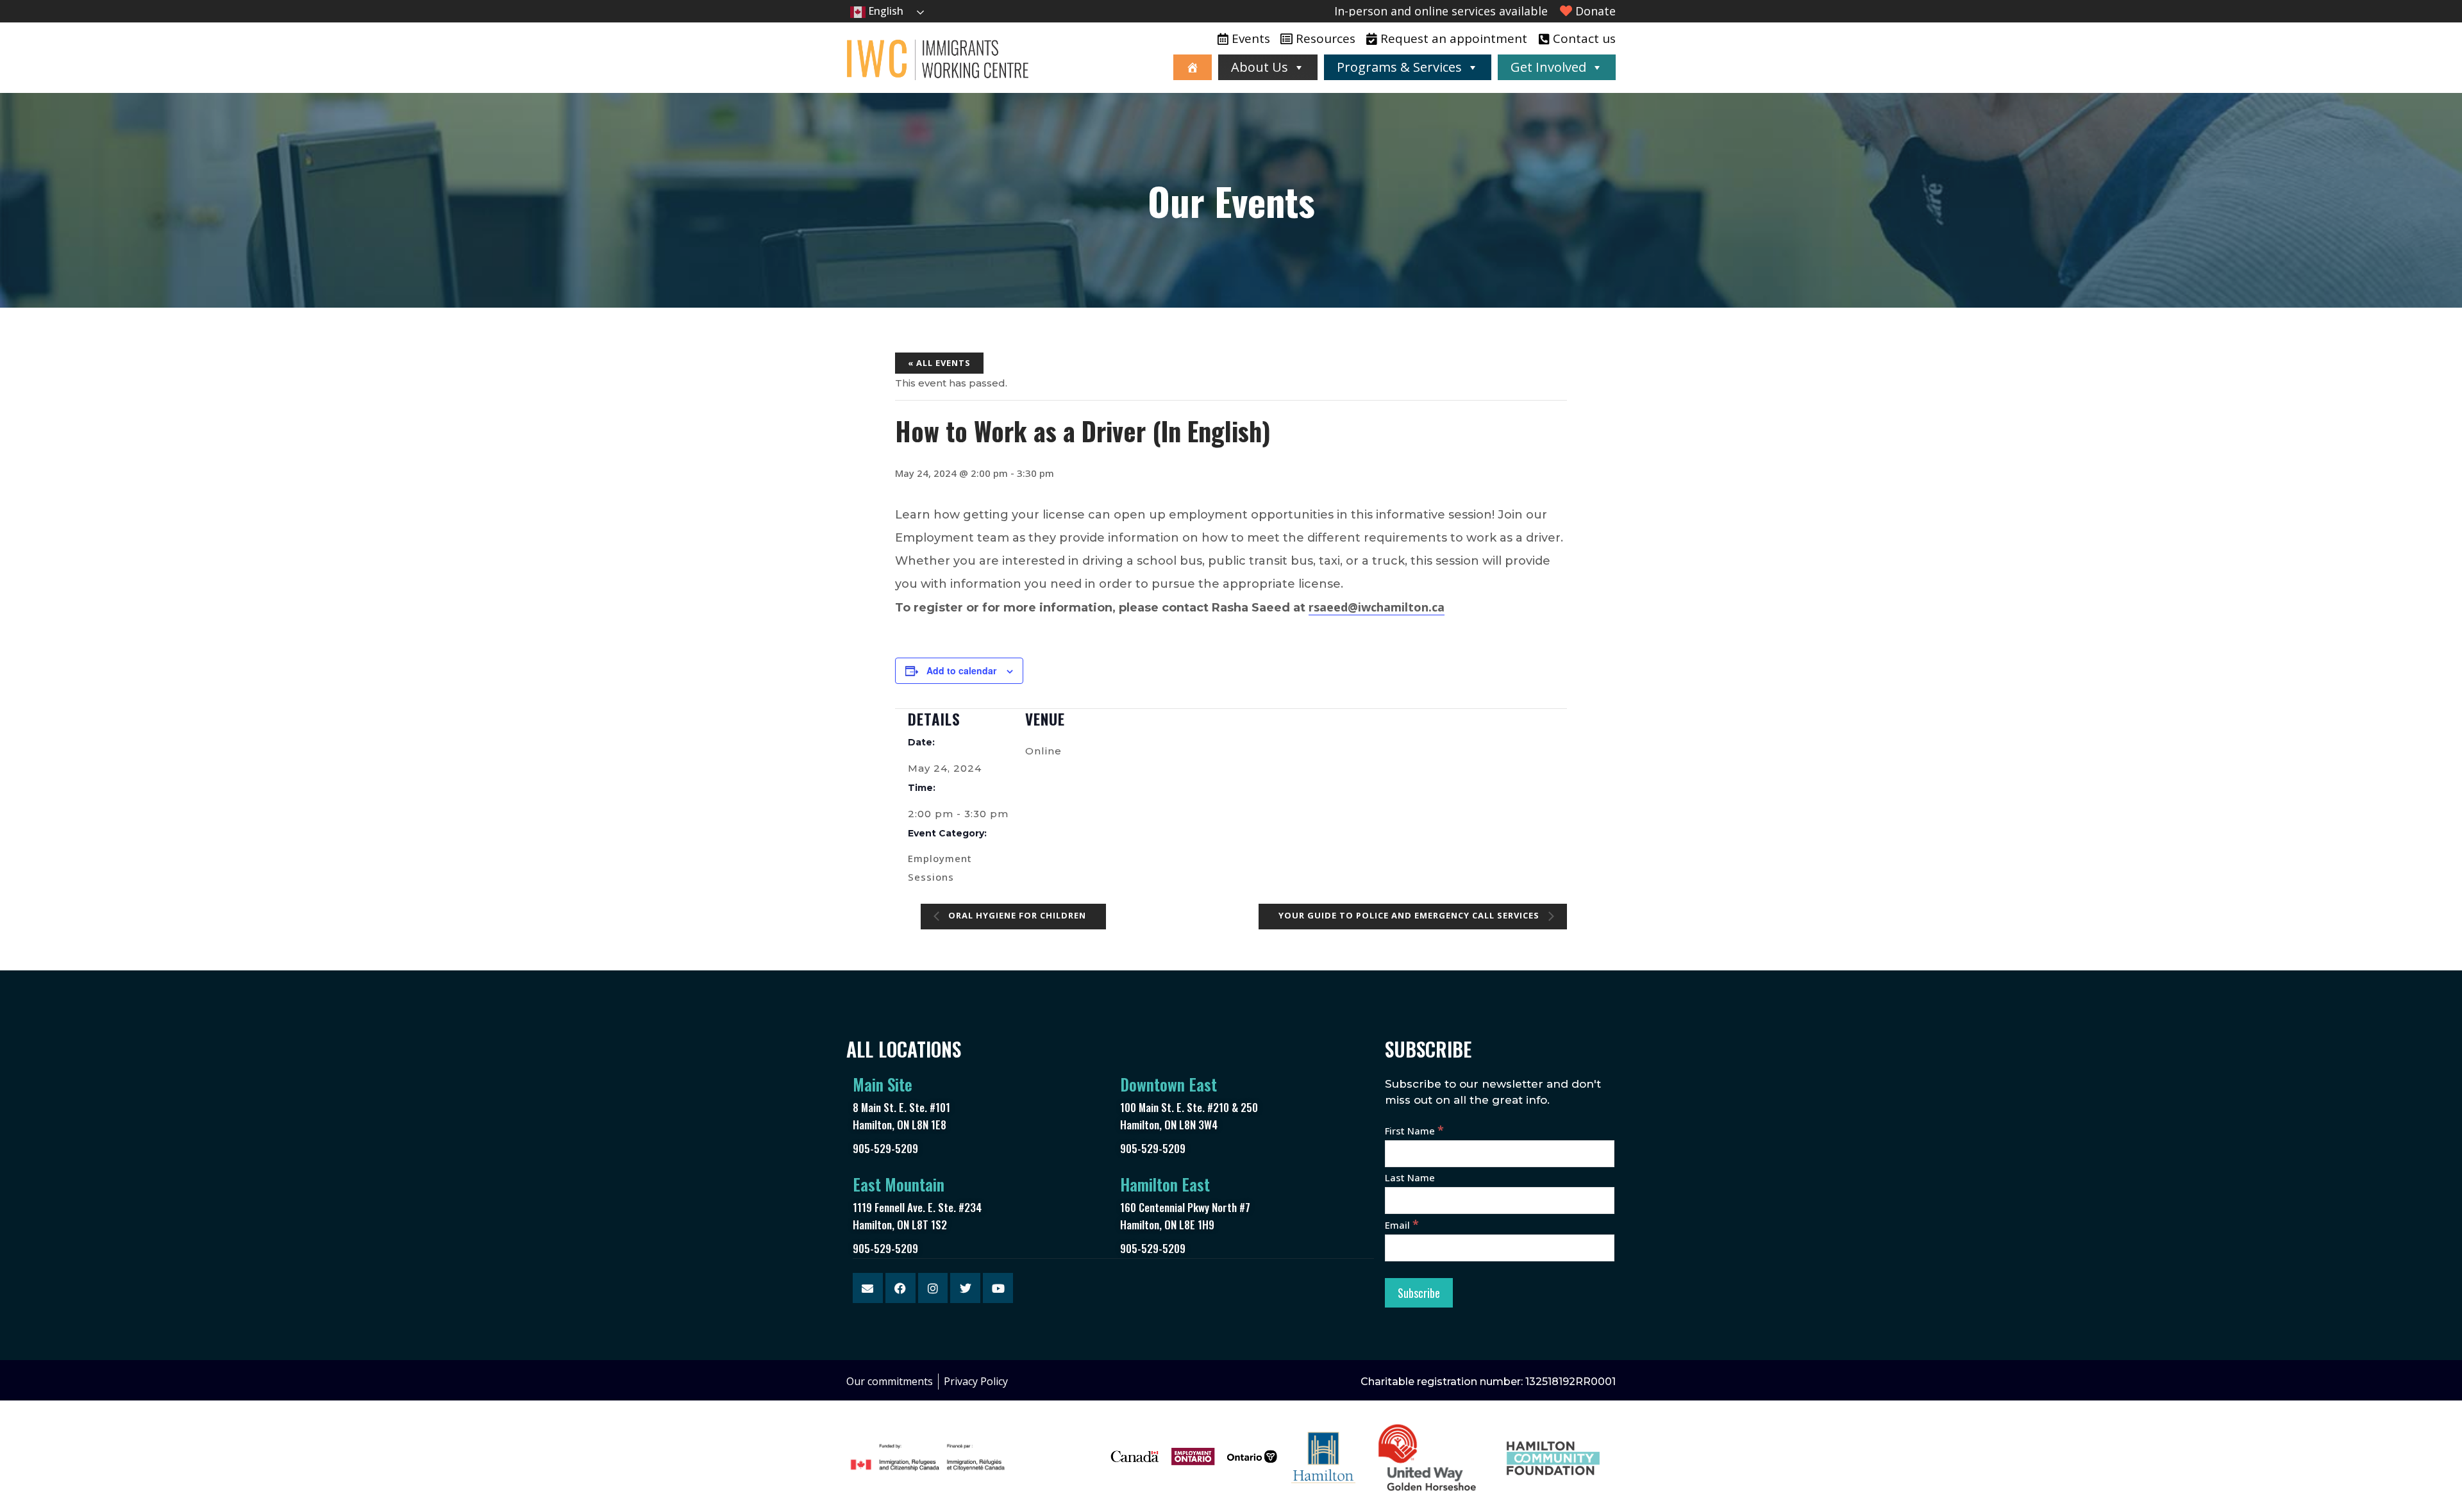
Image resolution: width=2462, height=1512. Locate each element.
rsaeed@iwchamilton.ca (1377, 607)
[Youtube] (998, 1288)
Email (1402, 1225)
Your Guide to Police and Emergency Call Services (1410, 916)
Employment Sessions (940, 868)
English (884, 11)
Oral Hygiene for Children (1016, 916)
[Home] (1193, 67)
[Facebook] (900, 1288)
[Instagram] (933, 1288)
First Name (1414, 1131)
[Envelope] (868, 1288)
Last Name (1410, 1177)
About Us (1260, 67)
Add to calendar (961, 670)
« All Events (939, 363)
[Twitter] (965, 1288)
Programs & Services (1399, 67)
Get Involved (1548, 67)
